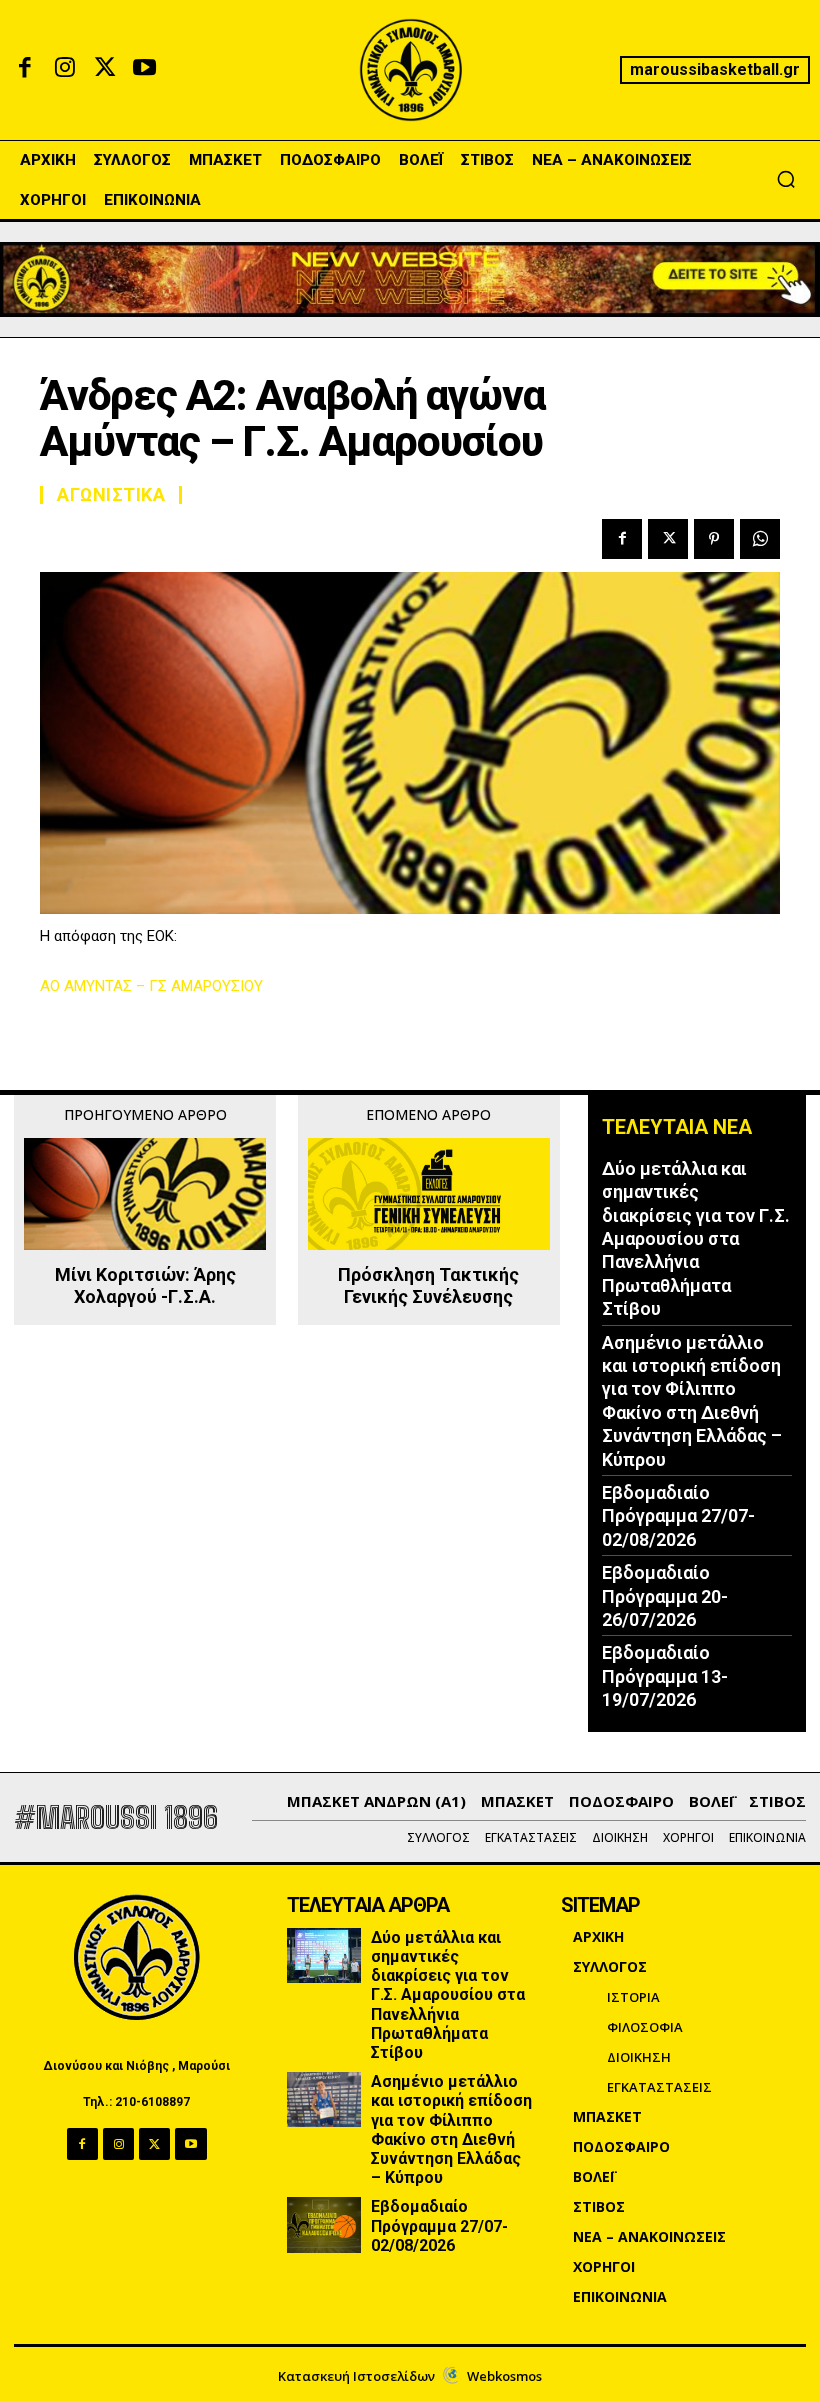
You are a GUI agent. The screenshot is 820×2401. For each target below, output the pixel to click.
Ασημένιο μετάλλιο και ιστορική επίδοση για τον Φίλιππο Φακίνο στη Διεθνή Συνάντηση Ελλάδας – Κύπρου (451, 2129)
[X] (105, 70)
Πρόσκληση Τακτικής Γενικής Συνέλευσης (428, 1285)
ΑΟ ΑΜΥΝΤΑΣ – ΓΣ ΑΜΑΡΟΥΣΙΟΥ (151, 986)
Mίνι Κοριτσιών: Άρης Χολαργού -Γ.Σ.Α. (145, 1285)
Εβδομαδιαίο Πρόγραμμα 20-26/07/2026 (665, 1596)
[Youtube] (145, 70)
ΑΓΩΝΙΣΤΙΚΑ (111, 495)
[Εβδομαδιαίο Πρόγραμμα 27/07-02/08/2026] (324, 2224)
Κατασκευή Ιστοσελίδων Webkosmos (410, 2376)
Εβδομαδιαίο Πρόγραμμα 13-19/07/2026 (665, 1676)
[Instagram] (65, 70)
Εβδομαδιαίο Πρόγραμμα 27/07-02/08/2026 (678, 1516)
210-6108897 (152, 2102)
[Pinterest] (714, 539)
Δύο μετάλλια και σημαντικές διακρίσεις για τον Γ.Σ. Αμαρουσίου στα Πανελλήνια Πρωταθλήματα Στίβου (696, 1238)
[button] (786, 179)
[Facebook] (25, 70)
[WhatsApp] (760, 539)
